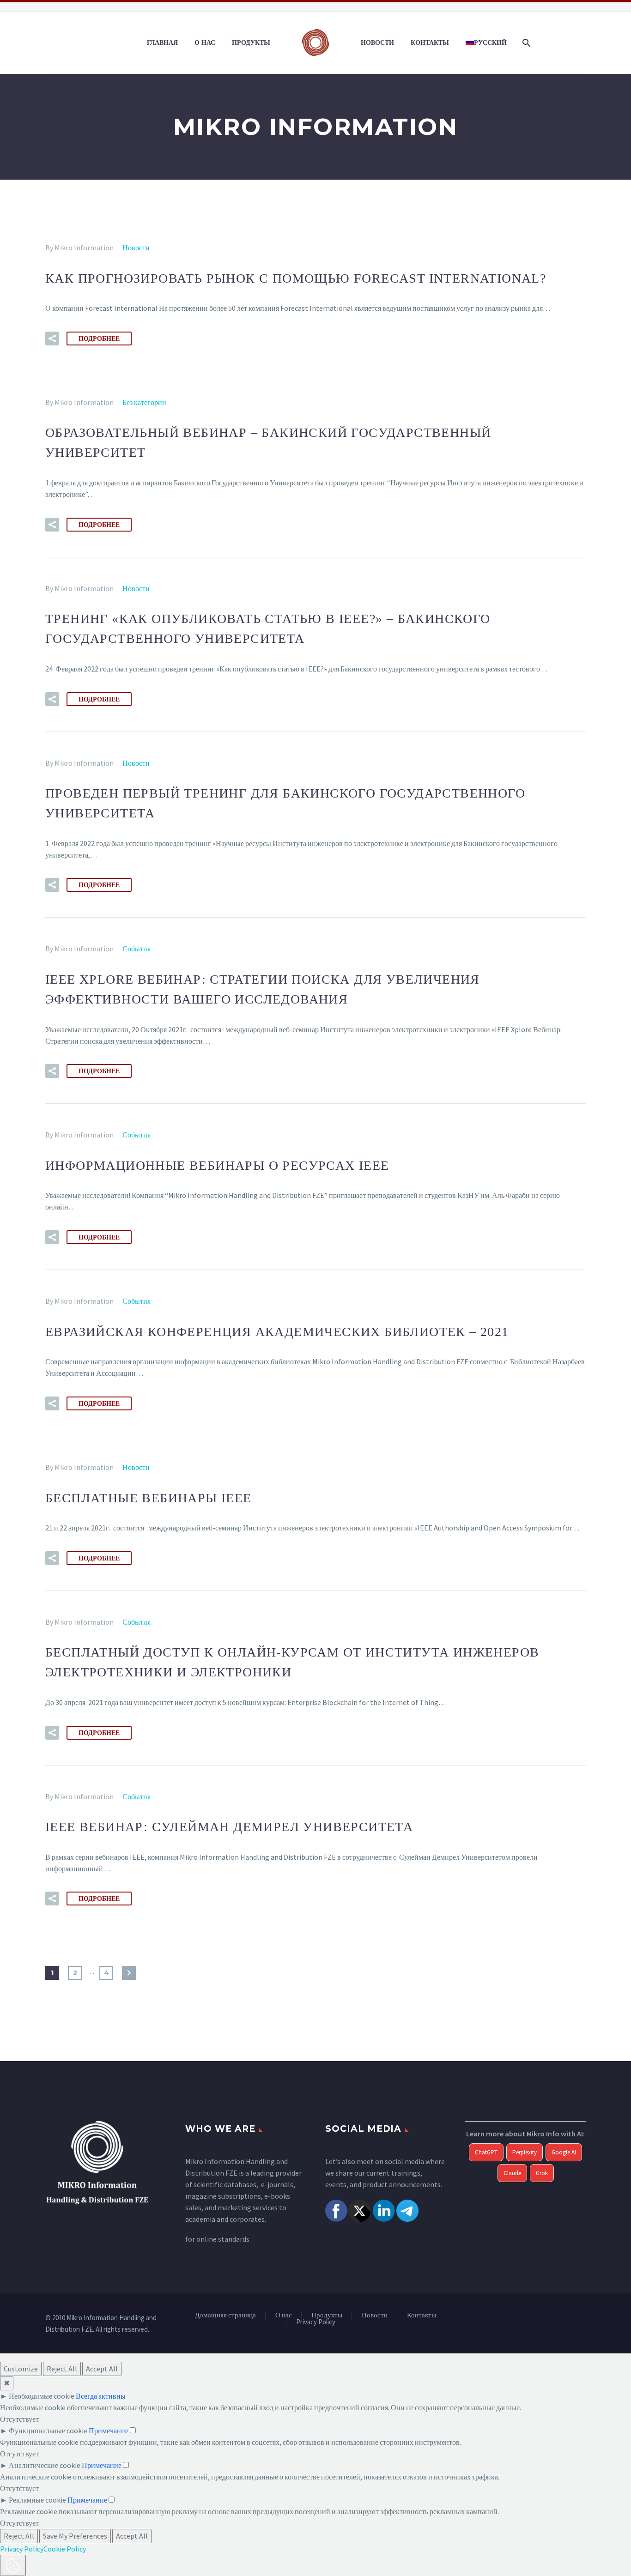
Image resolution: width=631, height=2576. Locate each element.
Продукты (251, 42)
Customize (21, 2369)
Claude (512, 2173)
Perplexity (525, 2152)
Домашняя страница (225, 2315)
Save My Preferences (75, 2536)
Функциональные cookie (48, 2431)
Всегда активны (101, 2396)
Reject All (62, 2369)
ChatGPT (486, 2152)
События (137, 949)
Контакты (430, 42)
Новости (377, 42)
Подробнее (99, 339)
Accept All (102, 2369)
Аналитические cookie (45, 2465)
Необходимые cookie (42, 2396)
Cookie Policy (65, 2549)
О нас (205, 42)
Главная (162, 42)
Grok (542, 2173)
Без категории (144, 402)
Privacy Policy (316, 2322)
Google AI (564, 2152)
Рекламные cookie (37, 2500)
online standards (223, 2239)
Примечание (109, 2431)
